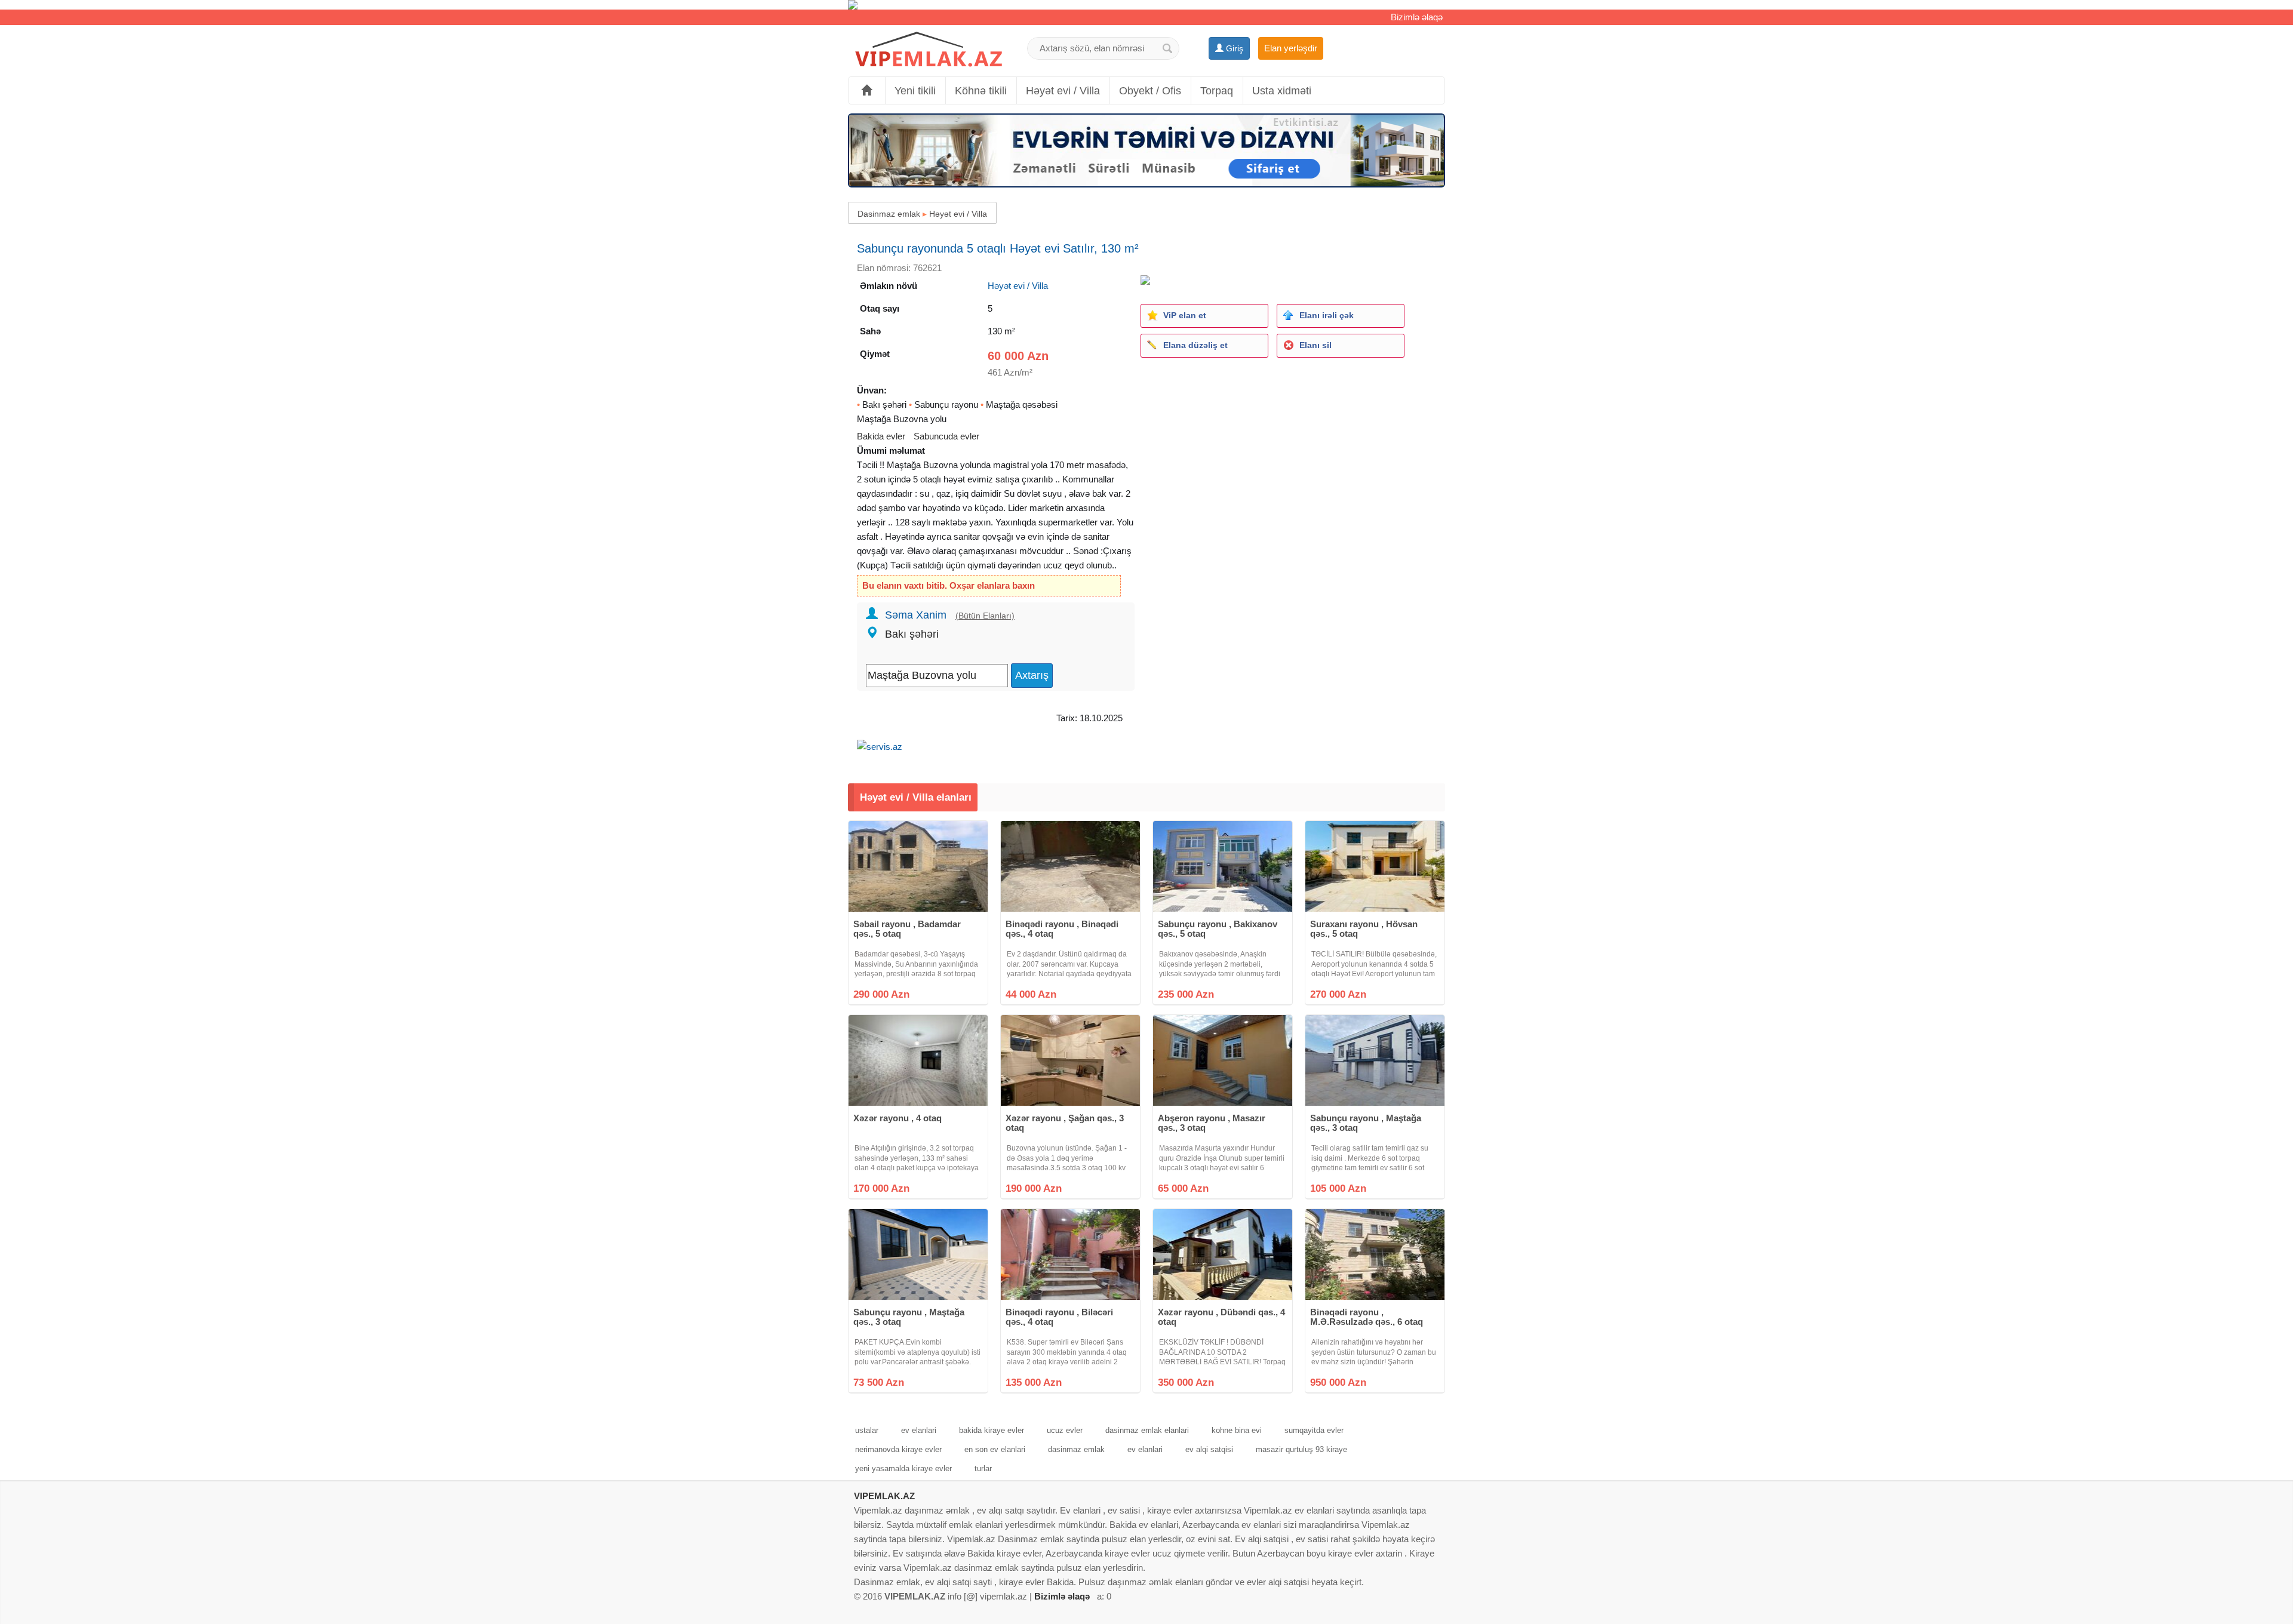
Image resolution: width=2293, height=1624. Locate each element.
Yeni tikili (915, 91)
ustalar (867, 1430)
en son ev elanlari (995, 1449)
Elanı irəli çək (1327, 315)
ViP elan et (1185, 315)
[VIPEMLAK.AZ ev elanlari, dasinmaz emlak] (929, 50)
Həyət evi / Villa (1063, 91)
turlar (983, 1468)
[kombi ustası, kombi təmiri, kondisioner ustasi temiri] (1146, 5)
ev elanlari (919, 1430)
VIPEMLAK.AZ (884, 1496)
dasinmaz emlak (1076, 1449)
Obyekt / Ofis (1150, 91)
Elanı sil (1315, 345)
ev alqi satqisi (1209, 1449)
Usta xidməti (1282, 91)
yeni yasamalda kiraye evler (903, 1468)
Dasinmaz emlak (889, 214)
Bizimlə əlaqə (1417, 17)
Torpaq (1217, 91)
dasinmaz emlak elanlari (1147, 1430)
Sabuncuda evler (946, 436)
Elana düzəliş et (1195, 345)
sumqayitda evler (1314, 1430)
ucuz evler (1065, 1430)
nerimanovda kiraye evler (898, 1449)
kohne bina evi (1237, 1430)
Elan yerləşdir (1291, 48)
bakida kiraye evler (992, 1430)
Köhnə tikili (981, 91)
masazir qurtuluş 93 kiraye (1301, 1449)
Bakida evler (881, 436)
